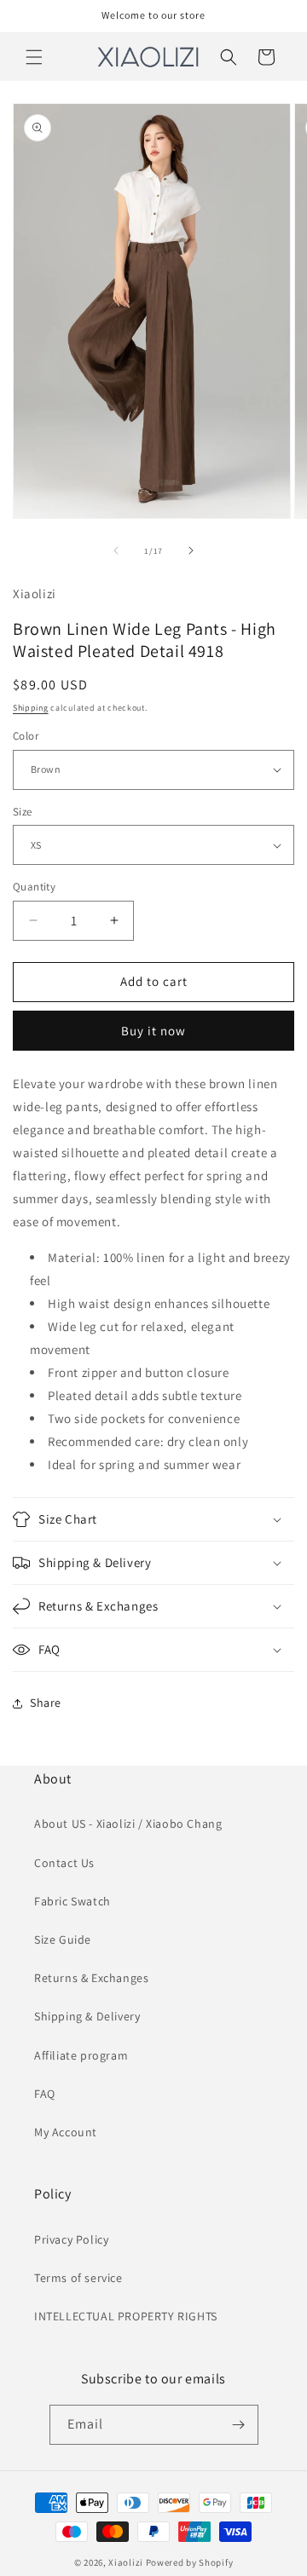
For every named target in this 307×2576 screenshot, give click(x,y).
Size (23, 812)
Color (26, 736)
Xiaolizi (126, 2562)
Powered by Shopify (190, 2562)
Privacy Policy (71, 2239)
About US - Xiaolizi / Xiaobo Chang (128, 1824)
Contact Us (64, 1863)
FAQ (45, 2094)
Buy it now (153, 1031)
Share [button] (46, 1703)
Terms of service (78, 2278)
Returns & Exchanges (91, 1978)
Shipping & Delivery (87, 2016)
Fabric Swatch (72, 1901)
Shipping (31, 708)
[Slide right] (191, 550)
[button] (34, 57)
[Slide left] (116, 550)
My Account (66, 2132)
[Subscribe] (239, 2425)
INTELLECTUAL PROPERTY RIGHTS (126, 2316)
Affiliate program (81, 2055)
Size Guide (63, 1939)
